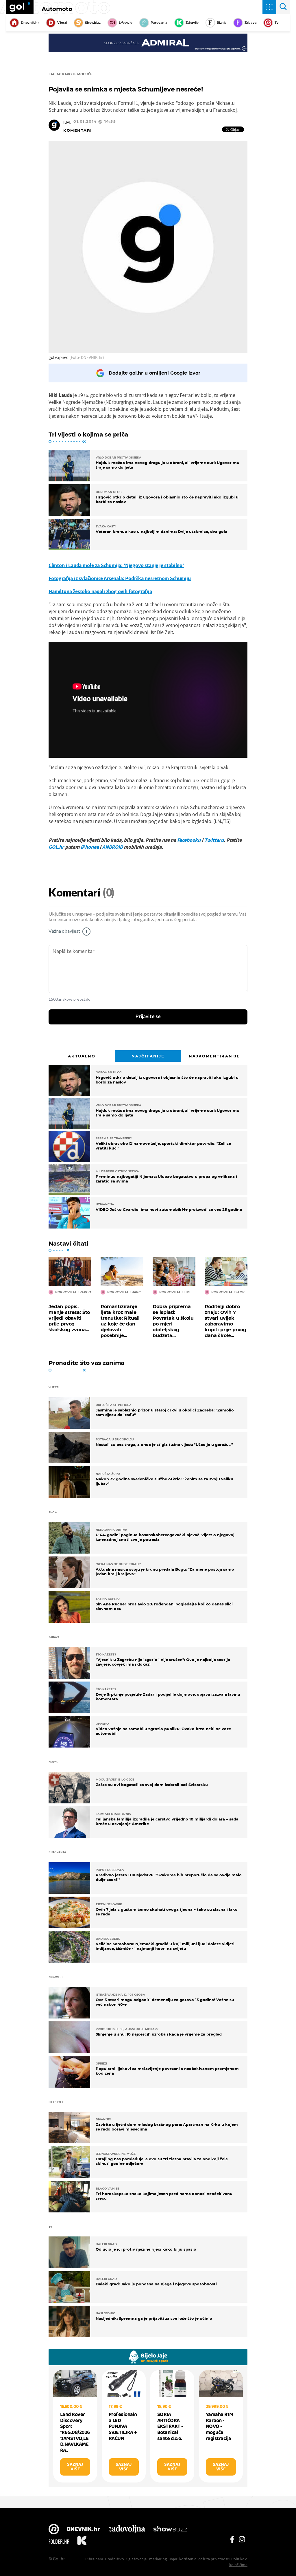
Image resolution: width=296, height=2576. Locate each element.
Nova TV (54, 2530)
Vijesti (62, 23)
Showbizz (93, 23)
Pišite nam (94, 2559)
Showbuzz (170, 2530)
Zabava (251, 23)
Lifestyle (126, 23)
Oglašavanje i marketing (146, 2559)
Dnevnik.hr (30, 23)
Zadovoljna (126, 2530)
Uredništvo (114, 2559)
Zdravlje (192, 23)
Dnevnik (83, 2530)
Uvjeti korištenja (182, 2559)
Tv (277, 23)
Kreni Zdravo (82, 2542)
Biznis (222, 23)
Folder (59, 2542)
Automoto (57, 9)
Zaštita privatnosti (214, 2559)
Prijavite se (148, 1017)
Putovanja (159, 23)
